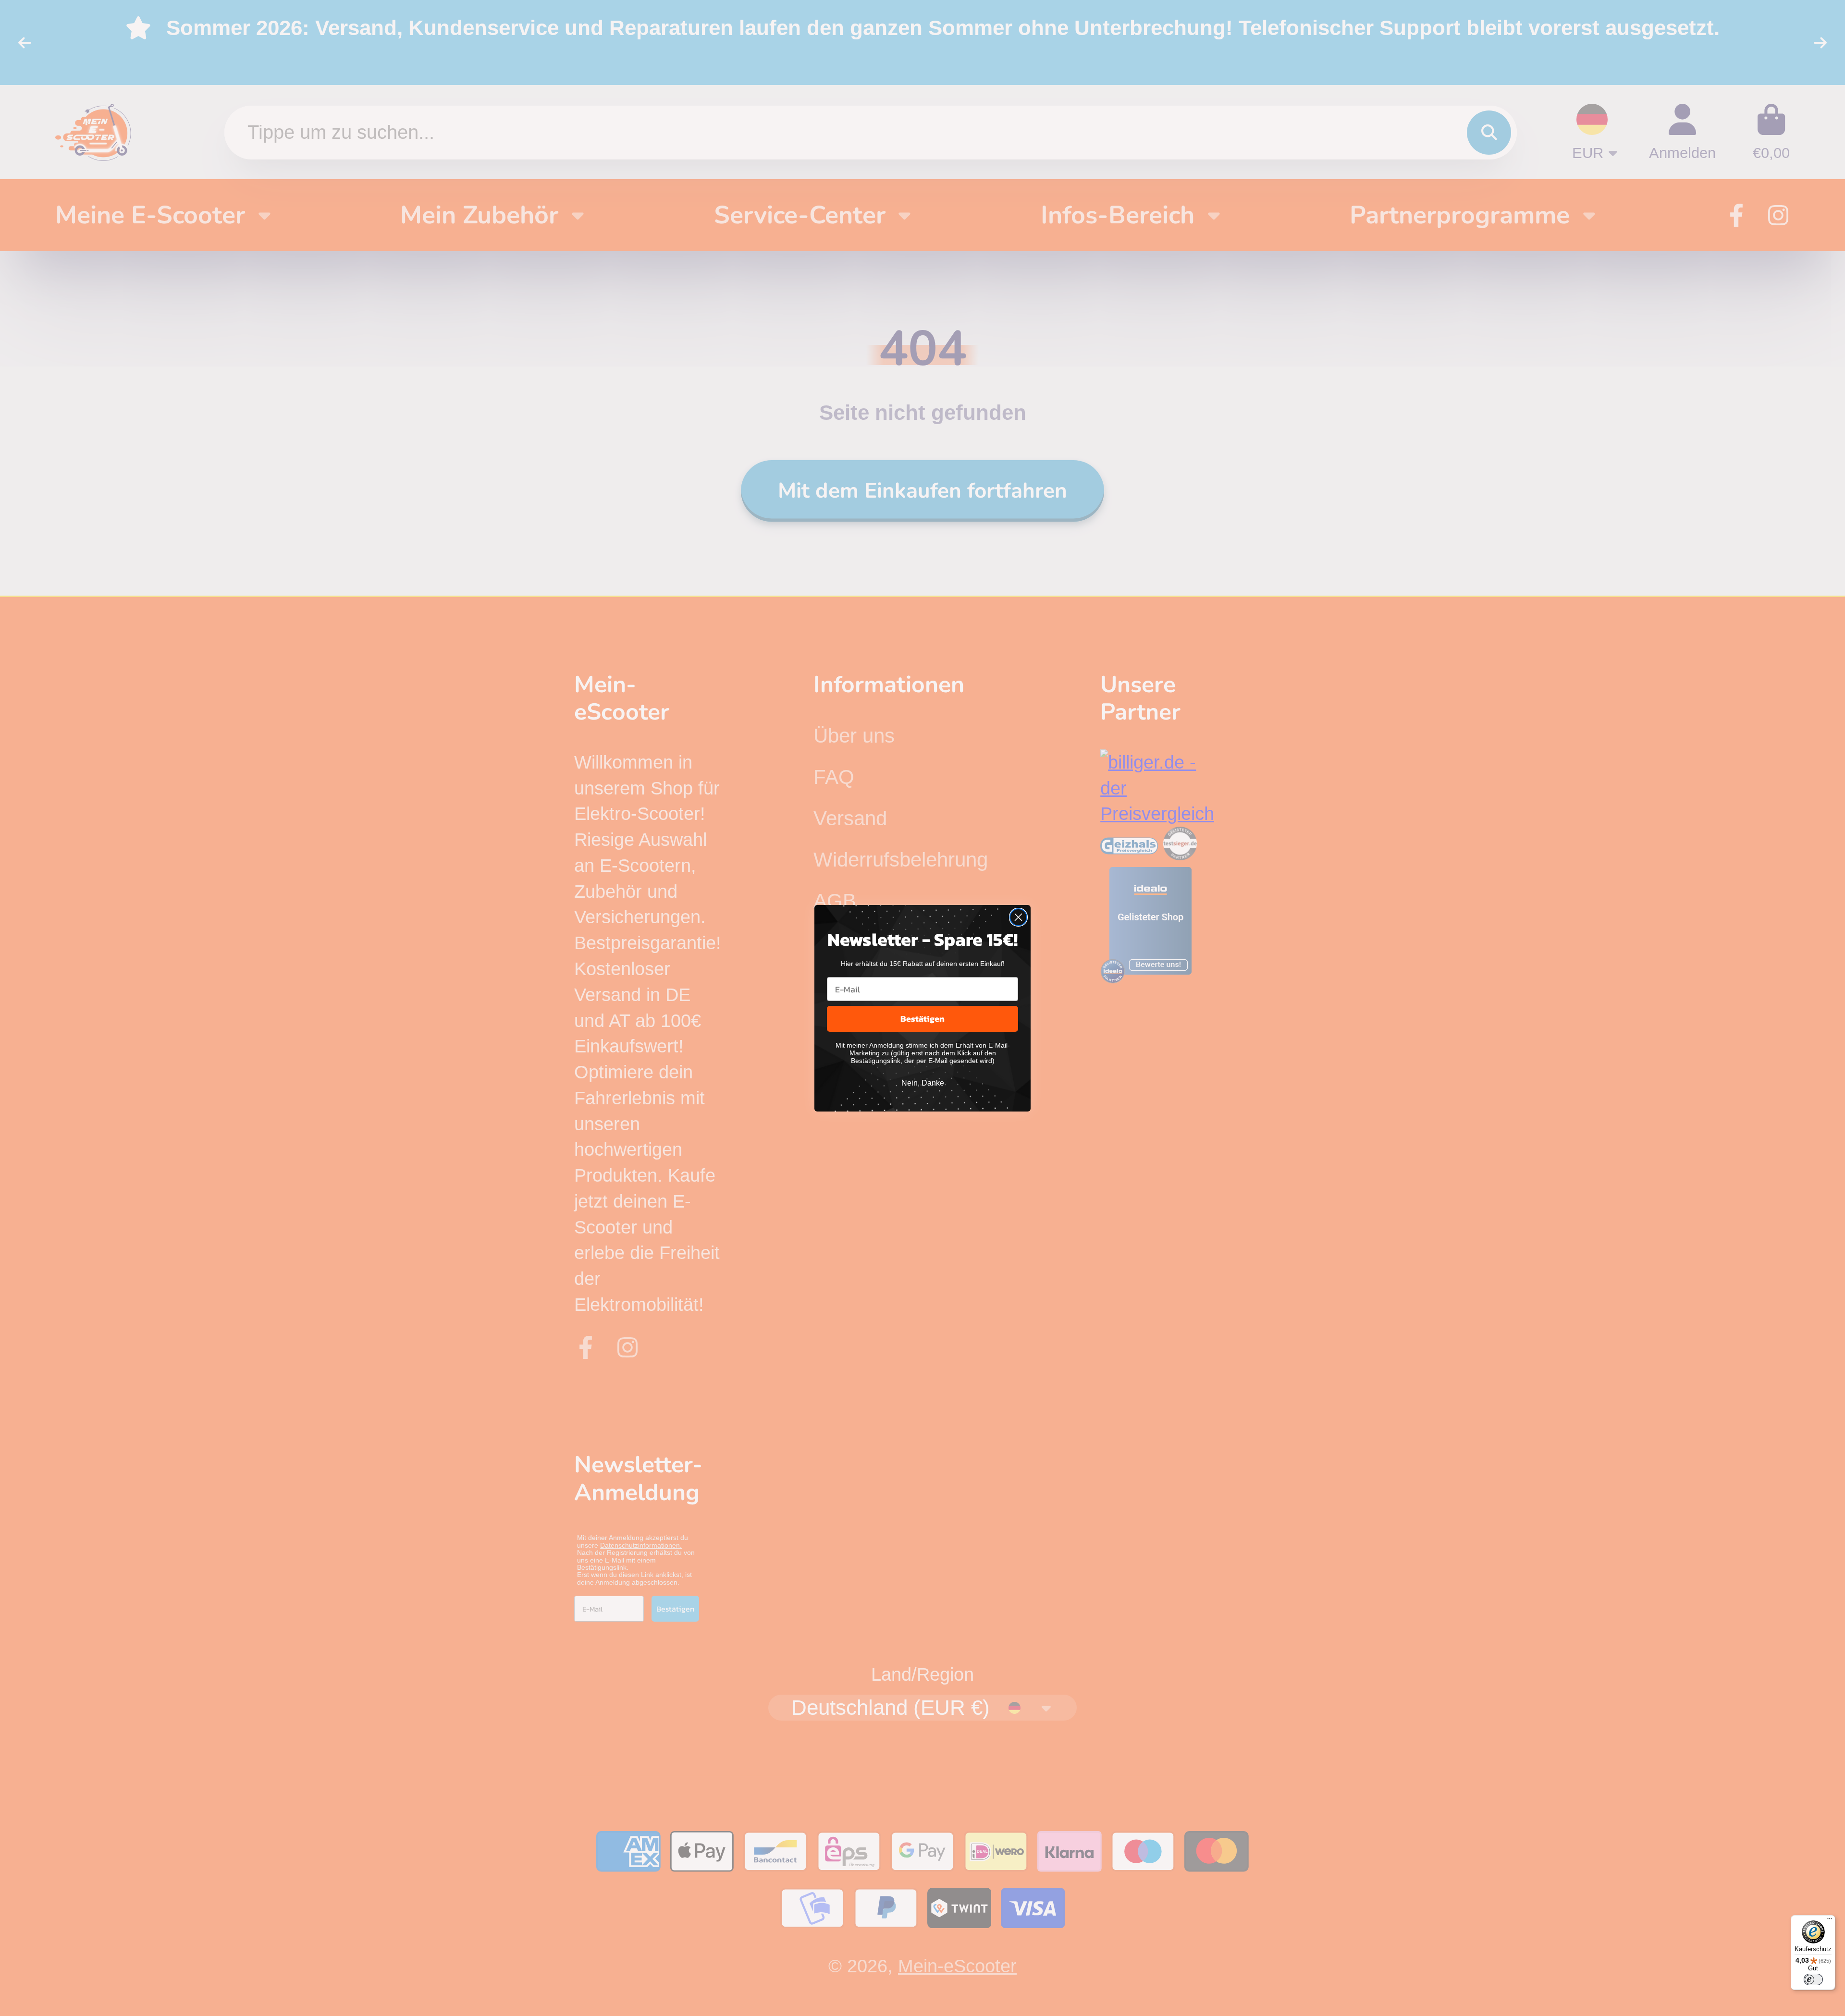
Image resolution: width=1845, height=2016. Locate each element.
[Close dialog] (1018, 917)
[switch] (1813, 1979)
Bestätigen (922, 1019)
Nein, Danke (923, 1083)
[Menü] (1830, 1921)
